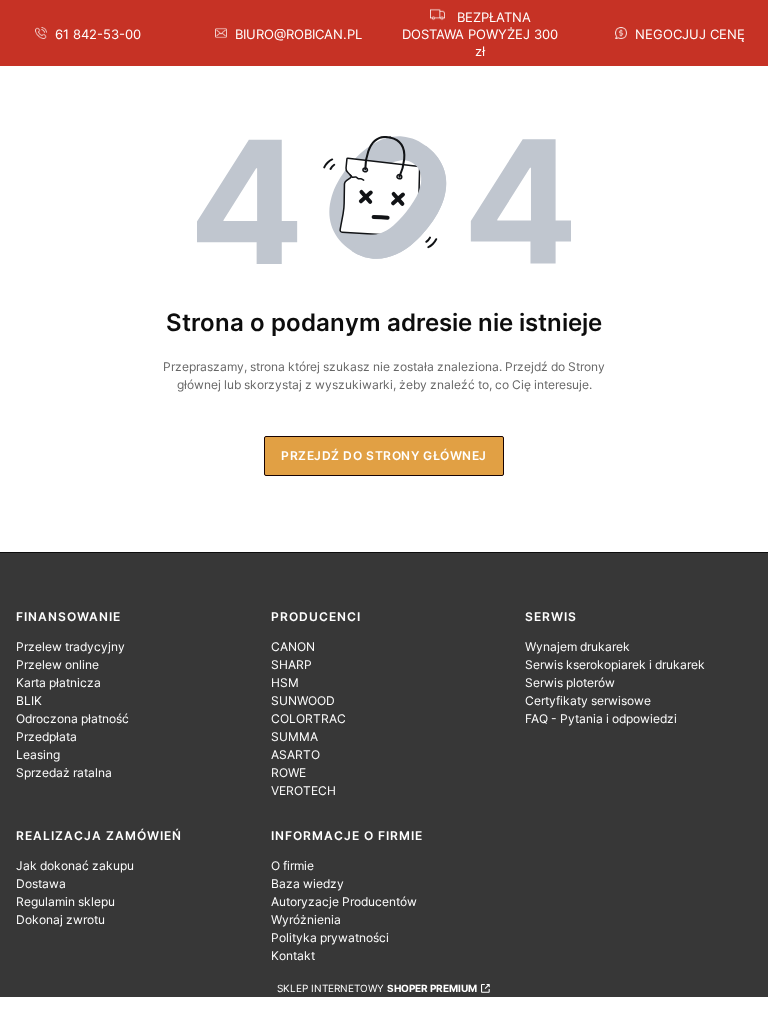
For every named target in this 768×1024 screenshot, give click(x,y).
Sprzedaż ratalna (64, 772)
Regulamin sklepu (65, 901)
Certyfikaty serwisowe (588, 700)
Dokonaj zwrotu (60, 919)
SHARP (291, 664)
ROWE (288, 772)
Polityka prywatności (330, 937)
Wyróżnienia (306, 919)
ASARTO (295, 754)
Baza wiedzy (307, 883)
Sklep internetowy (377, 988)
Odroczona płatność (72, 718)
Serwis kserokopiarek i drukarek (615, 664)
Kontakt (293, 955)
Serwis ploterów (570, 682)
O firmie (292, 865)
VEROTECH (303, 790)
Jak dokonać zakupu (75, 865)
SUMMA (294, 736)
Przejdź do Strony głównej (384, 455)
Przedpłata (46, 736)
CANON (293, 646)
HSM (285, 682)
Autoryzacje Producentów (344, 901)
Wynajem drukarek (577, 646)
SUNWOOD (303, 700)
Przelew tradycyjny (70, 646)
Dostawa (41, 883)
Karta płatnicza (58, 682)
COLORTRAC (308, 718)
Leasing (38, 754)
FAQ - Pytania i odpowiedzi (601, 718)
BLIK (29, 700)
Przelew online (57, 664)
